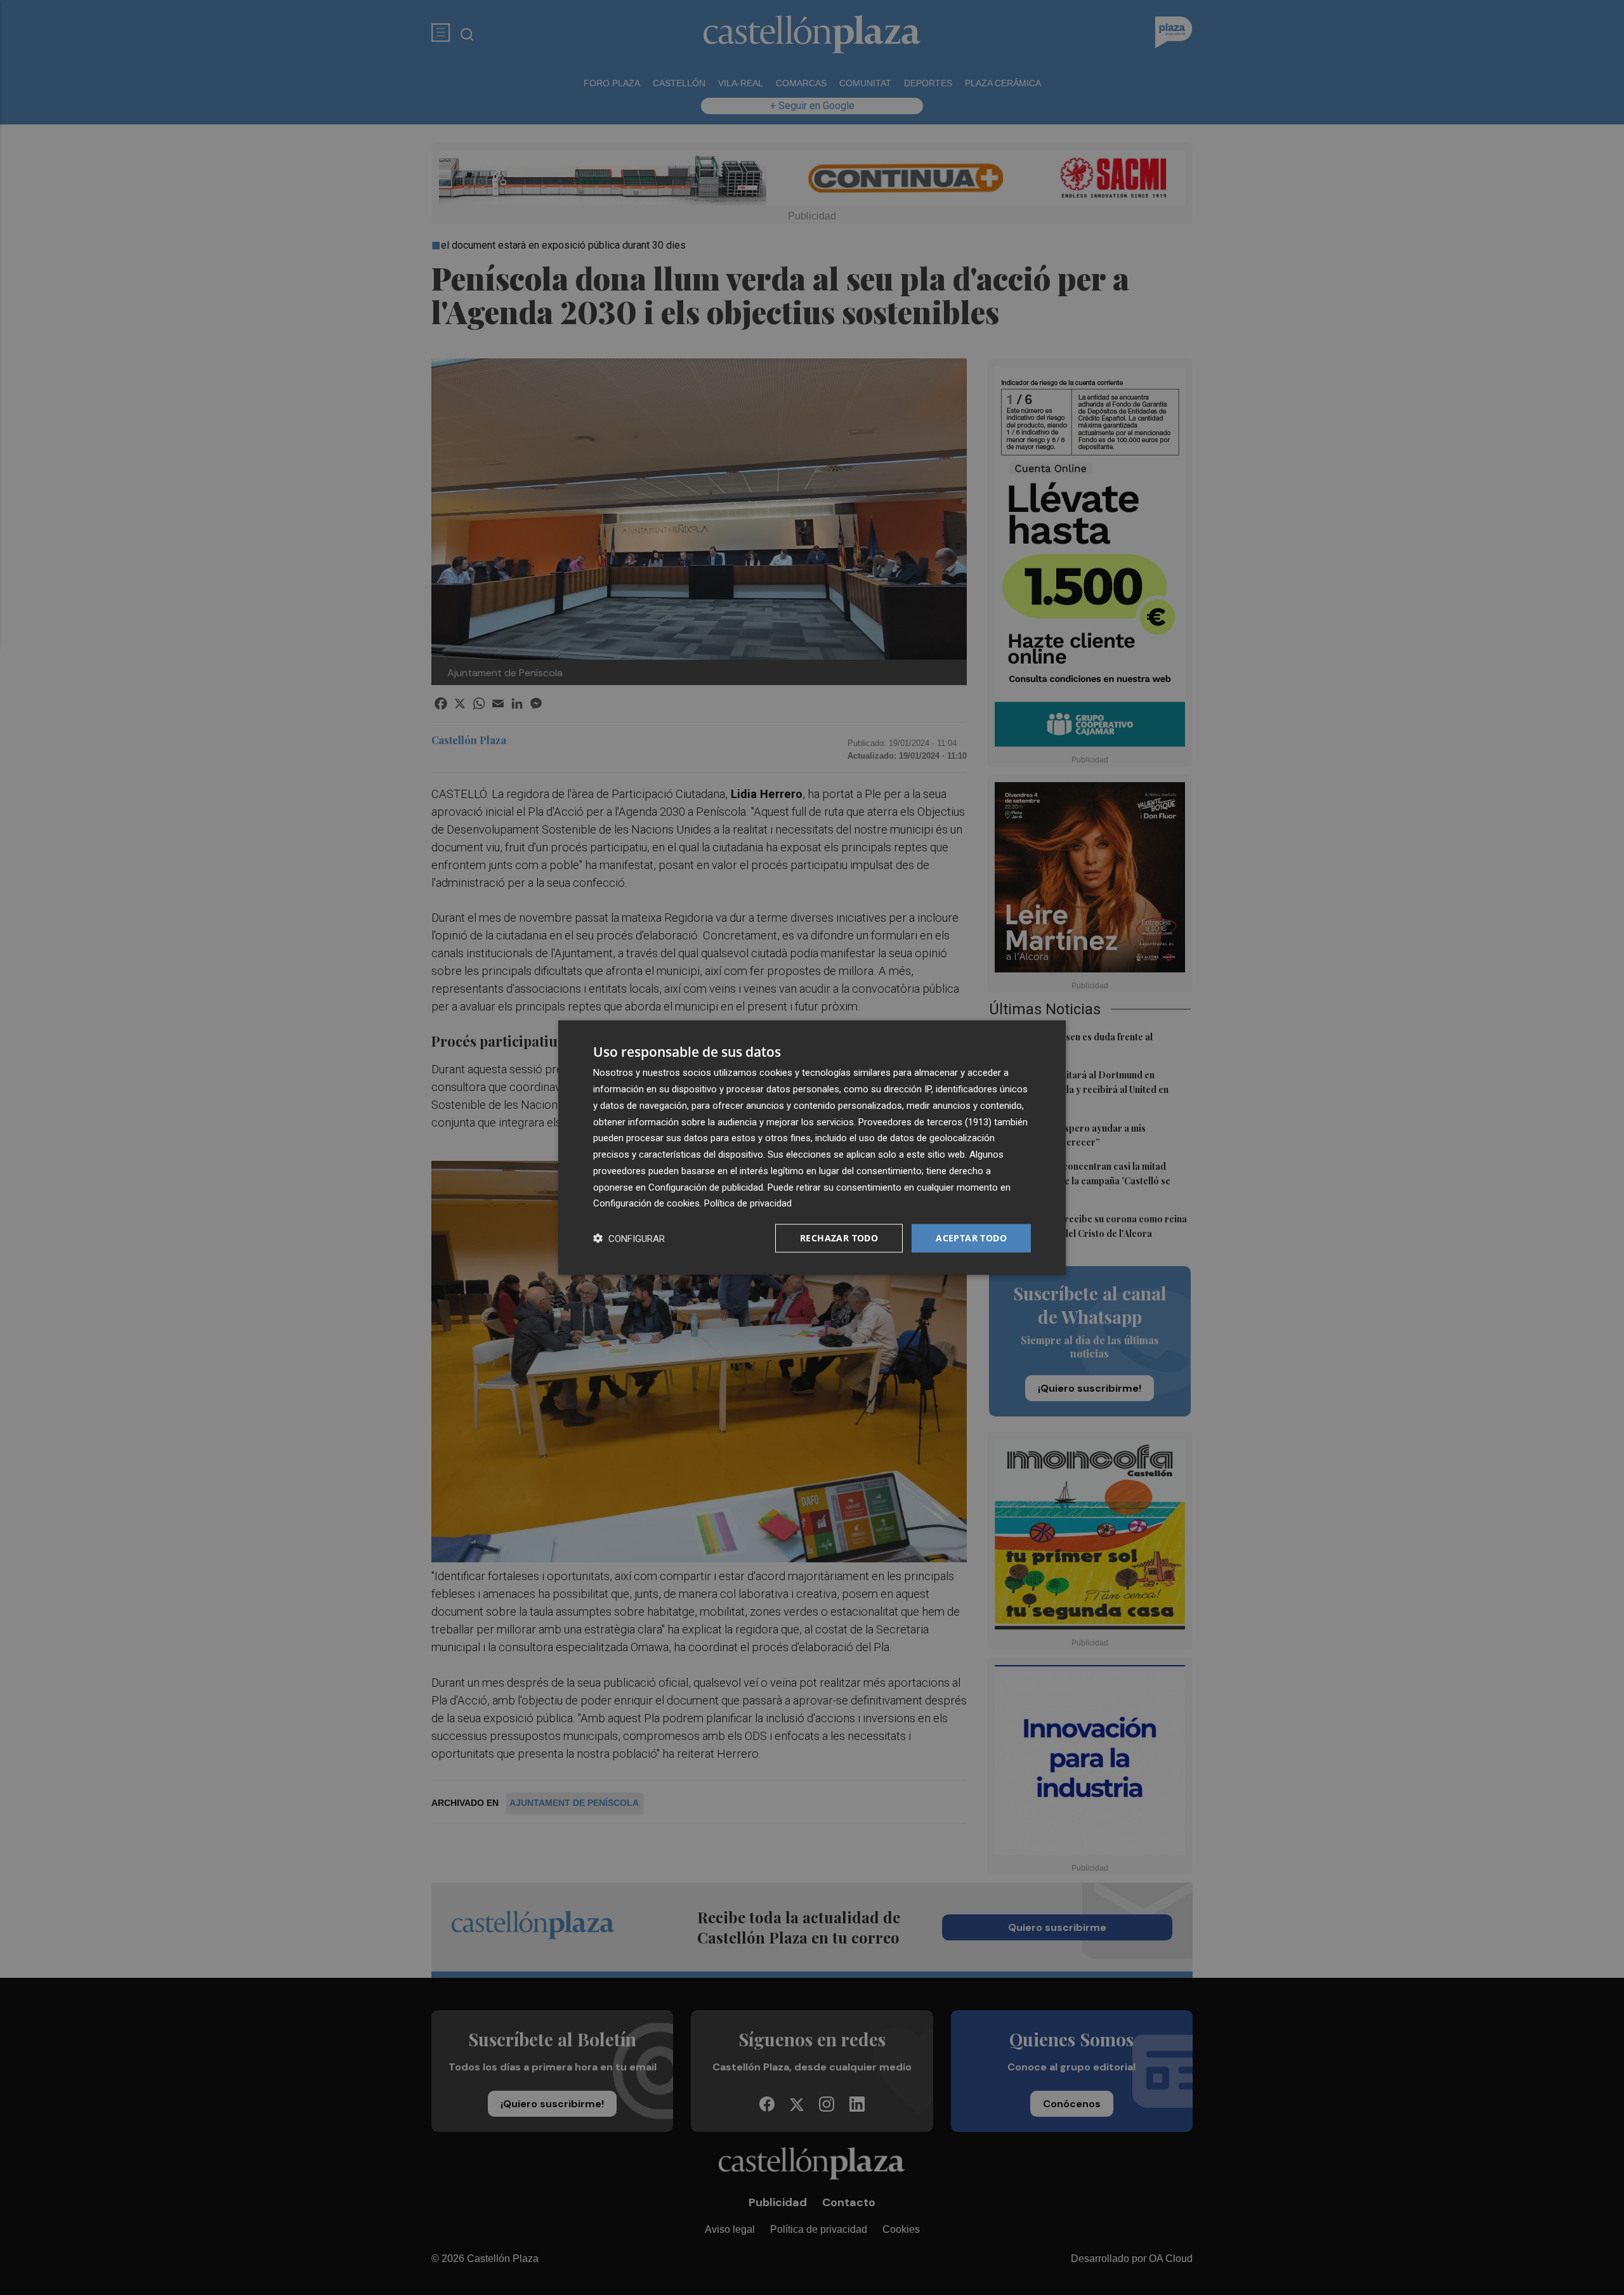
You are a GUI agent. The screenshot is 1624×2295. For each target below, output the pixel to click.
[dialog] (812, 1148)
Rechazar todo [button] (839, 1238)
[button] (629, 1239)
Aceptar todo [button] (971, 1238)
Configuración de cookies (646, 1203)
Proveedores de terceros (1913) (925, 1121)
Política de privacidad (748, 1203)
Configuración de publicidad (706, 1187)
